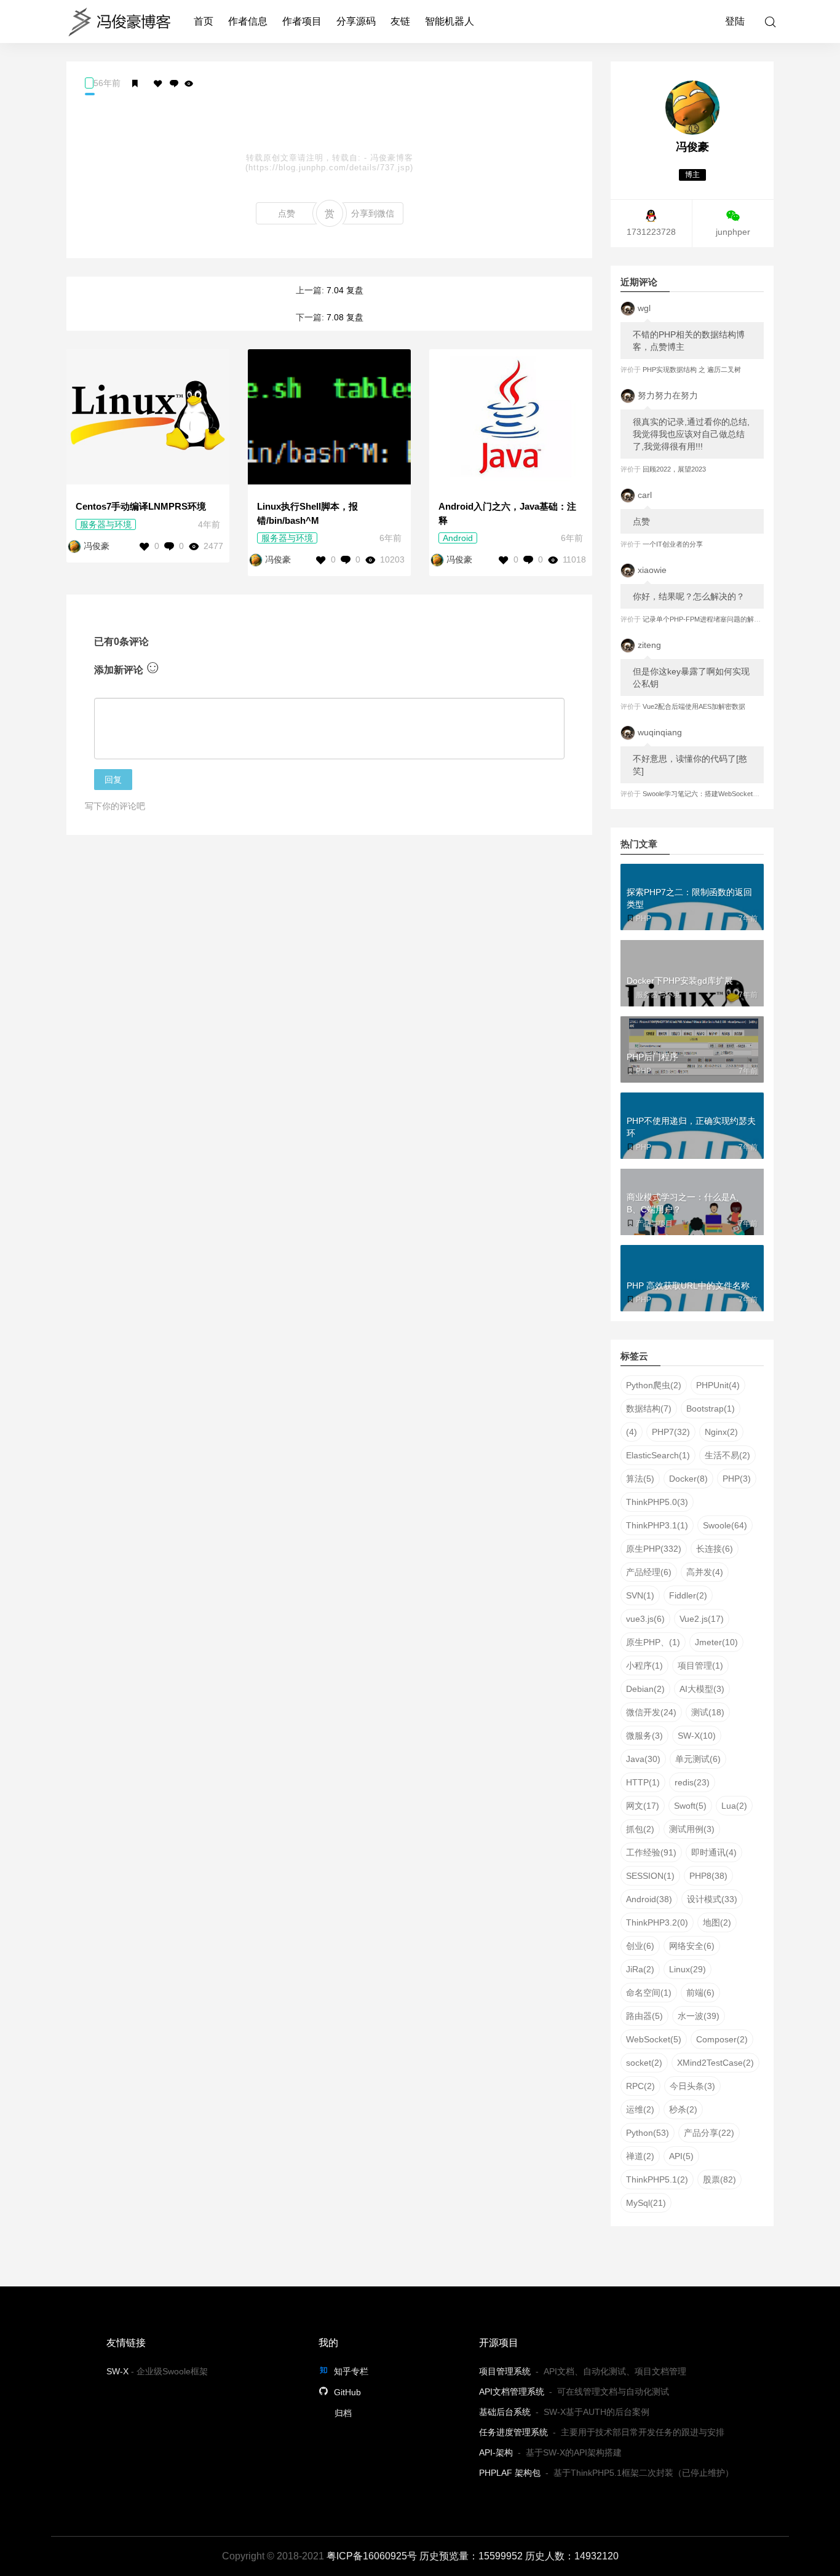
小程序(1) (644, 1665)
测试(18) (708, 1712)
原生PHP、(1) (653, 1642)
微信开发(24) (651, 1712)
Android (458, 538)
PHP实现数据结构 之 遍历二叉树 (692, 369)
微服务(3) (644, 1736)
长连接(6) (715, 1549)
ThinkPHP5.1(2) (657, 2179)
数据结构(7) (649, 1409)
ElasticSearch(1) (658, 1455)
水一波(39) (699, 2016)
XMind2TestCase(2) (715, 2063)
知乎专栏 (350, 2371)
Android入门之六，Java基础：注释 (507, 513)
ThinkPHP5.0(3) (657, 1502)
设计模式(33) (712, 1899)
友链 (400, 21)
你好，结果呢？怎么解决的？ (689, 596)
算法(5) (640, 1479)
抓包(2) (640, 1829)
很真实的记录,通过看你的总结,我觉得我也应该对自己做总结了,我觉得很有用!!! (691, 434)
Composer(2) (722, 2039)
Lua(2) (734, 1806)
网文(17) (643, 1806)
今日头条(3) (692, 2086)
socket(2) (644, 2063)
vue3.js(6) (645, 1619)
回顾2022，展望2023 (674, 469)
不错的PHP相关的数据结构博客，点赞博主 (689, 341)
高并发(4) (705, 1572)
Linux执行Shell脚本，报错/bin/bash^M (307, 513)
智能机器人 (450, 21)
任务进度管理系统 (513, 2432)
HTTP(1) (643, 1782)
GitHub (346, 2392)
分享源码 (356, 21)
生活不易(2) (727, 1455)
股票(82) (719, 2179)
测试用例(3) (692, 1829)
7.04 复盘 (345, 290)
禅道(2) (640, 2156)
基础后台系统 (505, 2412)
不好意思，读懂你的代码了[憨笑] (690, 765)
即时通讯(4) (714, 1852)
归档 (343, 2413)
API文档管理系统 (512, 2392)
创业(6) (640, 1946)
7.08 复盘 (345, 317)
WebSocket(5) (654, 2039)
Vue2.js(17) (702, 1619)
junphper (733, 232)
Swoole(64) (725, 1525)
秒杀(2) (683, 2109)
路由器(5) (644, 2016)
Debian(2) (645, 1689)
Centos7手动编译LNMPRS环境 (141, 506)
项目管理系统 (505, 2371)
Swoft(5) (690, 1806)
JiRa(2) (640, 1969)
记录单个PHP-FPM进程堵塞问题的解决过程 (708, 619)
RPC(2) (640, 2086)
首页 (204, 21)
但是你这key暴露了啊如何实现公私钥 (691, 678)
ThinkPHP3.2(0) (657, 1922)
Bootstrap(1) (711, 1409)
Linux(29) (687, 1969)
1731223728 (651, 232)
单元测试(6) (698, 1759)
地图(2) (717, 1922)
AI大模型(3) (702, 1689)
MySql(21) (646, 2203)
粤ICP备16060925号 (372, 2556)
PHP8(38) (708, 1876)
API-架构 (496, 2452)
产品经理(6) (649, 1572)
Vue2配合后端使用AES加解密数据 (694, 706)
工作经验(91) (651, 1852)
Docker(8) (688, 1479)
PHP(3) (737, 1479)
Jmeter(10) (716, 1642)
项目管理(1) (700, 1665)
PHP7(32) (671, 1432)
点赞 (287, 213)
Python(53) (648, 2133)
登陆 (735, 21)
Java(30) (643, 1759)
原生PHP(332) (654, 1549)
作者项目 (302, 21)
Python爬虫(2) (654, 1385)
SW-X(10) (697, 1736)
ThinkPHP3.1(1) (657, 1525)
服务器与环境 (106, 524)
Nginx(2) (721, 1432)
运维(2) (640, 2109)
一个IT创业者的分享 (673, 544)
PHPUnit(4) (718, 1385)
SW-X (117, 2371)
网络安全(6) (692, 1946)
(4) (632, 1432)
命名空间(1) (649, 1993)
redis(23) (692, 1782)
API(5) (681, 2156)
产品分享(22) (709, 2133)
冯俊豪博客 (392, 158)
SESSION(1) (650, 1876)
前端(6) (700, 1993)
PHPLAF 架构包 (510, 2473)
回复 (113, 780)
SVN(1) (640, 1595)
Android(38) (649, 1899)
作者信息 (248, 21)
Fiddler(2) (688, 1595)
